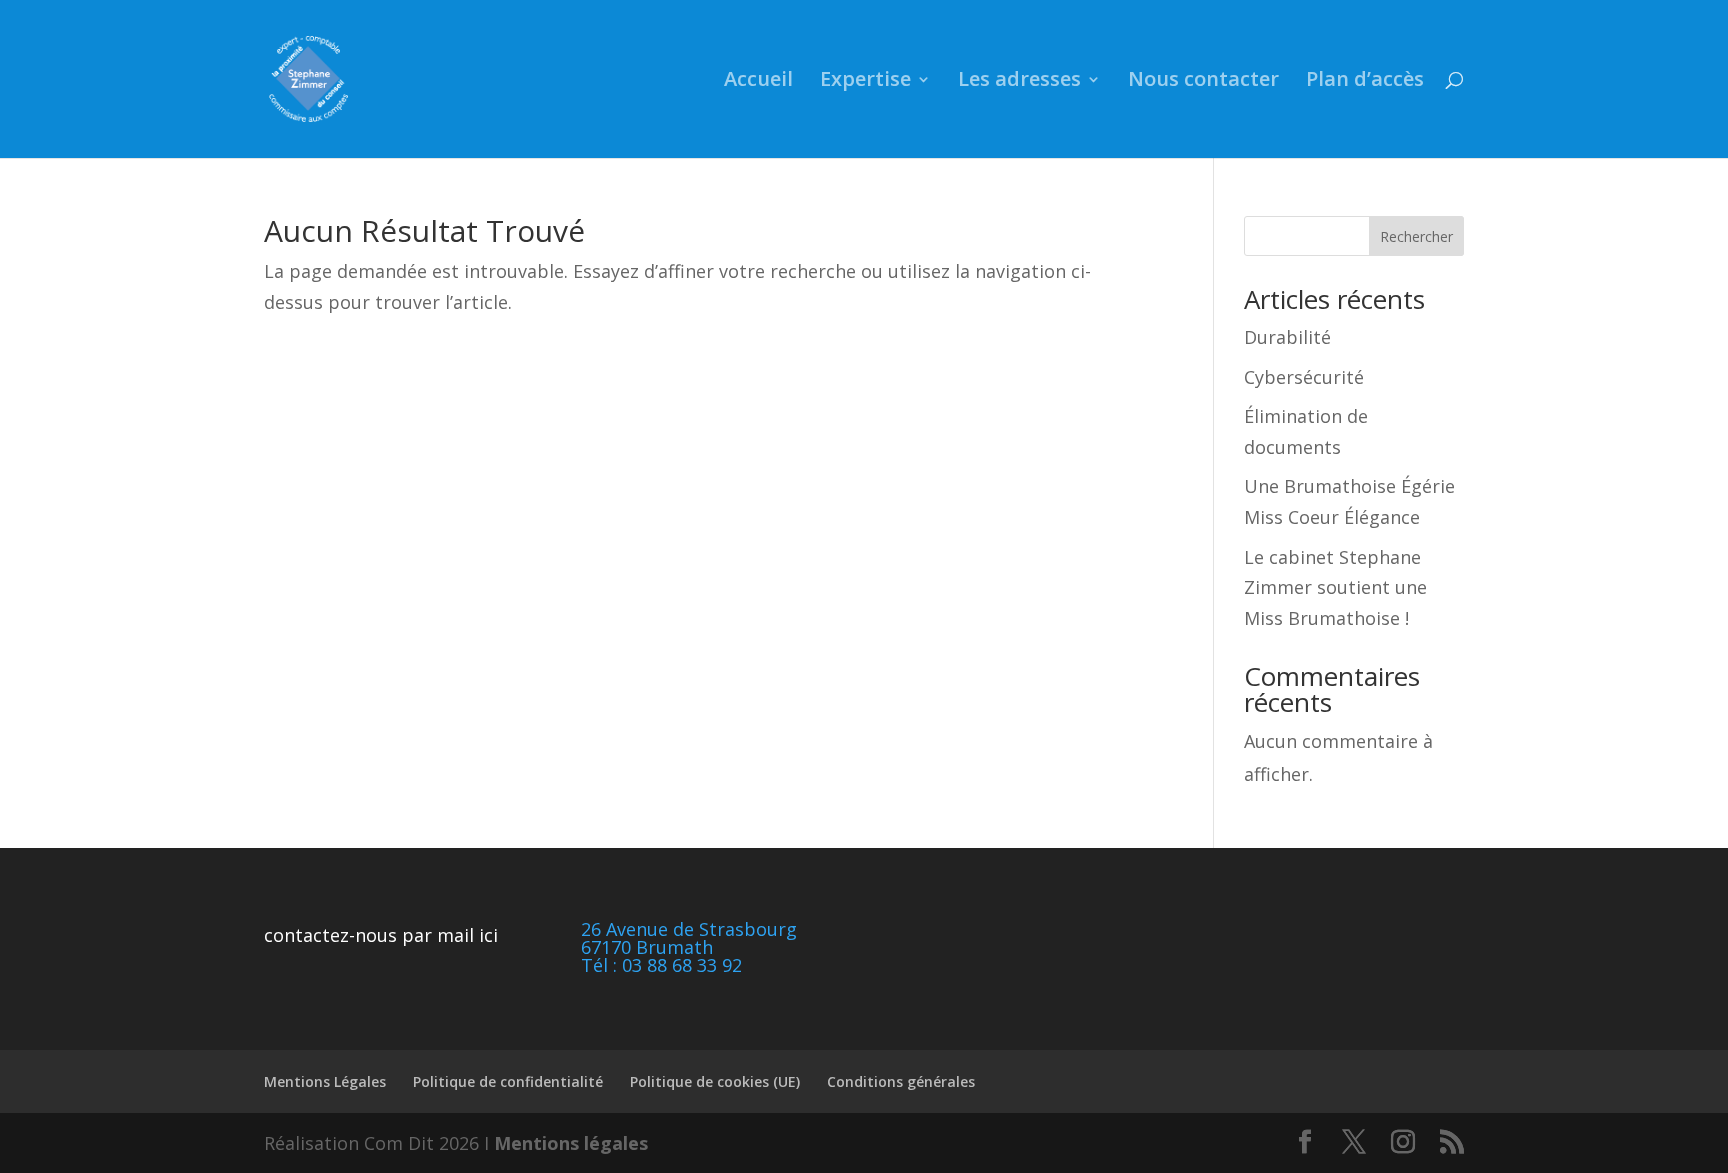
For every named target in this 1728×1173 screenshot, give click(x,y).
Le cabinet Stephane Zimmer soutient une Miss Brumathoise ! (1335, 587)
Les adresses (1019, 82)
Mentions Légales (325, 1081)
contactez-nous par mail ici (381, 935)
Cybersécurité (1304, 377)
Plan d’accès (1365, 82)
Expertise (865, 82)
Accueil (758, 82)
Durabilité (1287, 337)
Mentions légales (571, 1143)
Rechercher (1416, 236)
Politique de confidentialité (508, 1081)
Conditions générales (901, 1081)
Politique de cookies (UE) (715, 1081)
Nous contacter (1203, 82)
